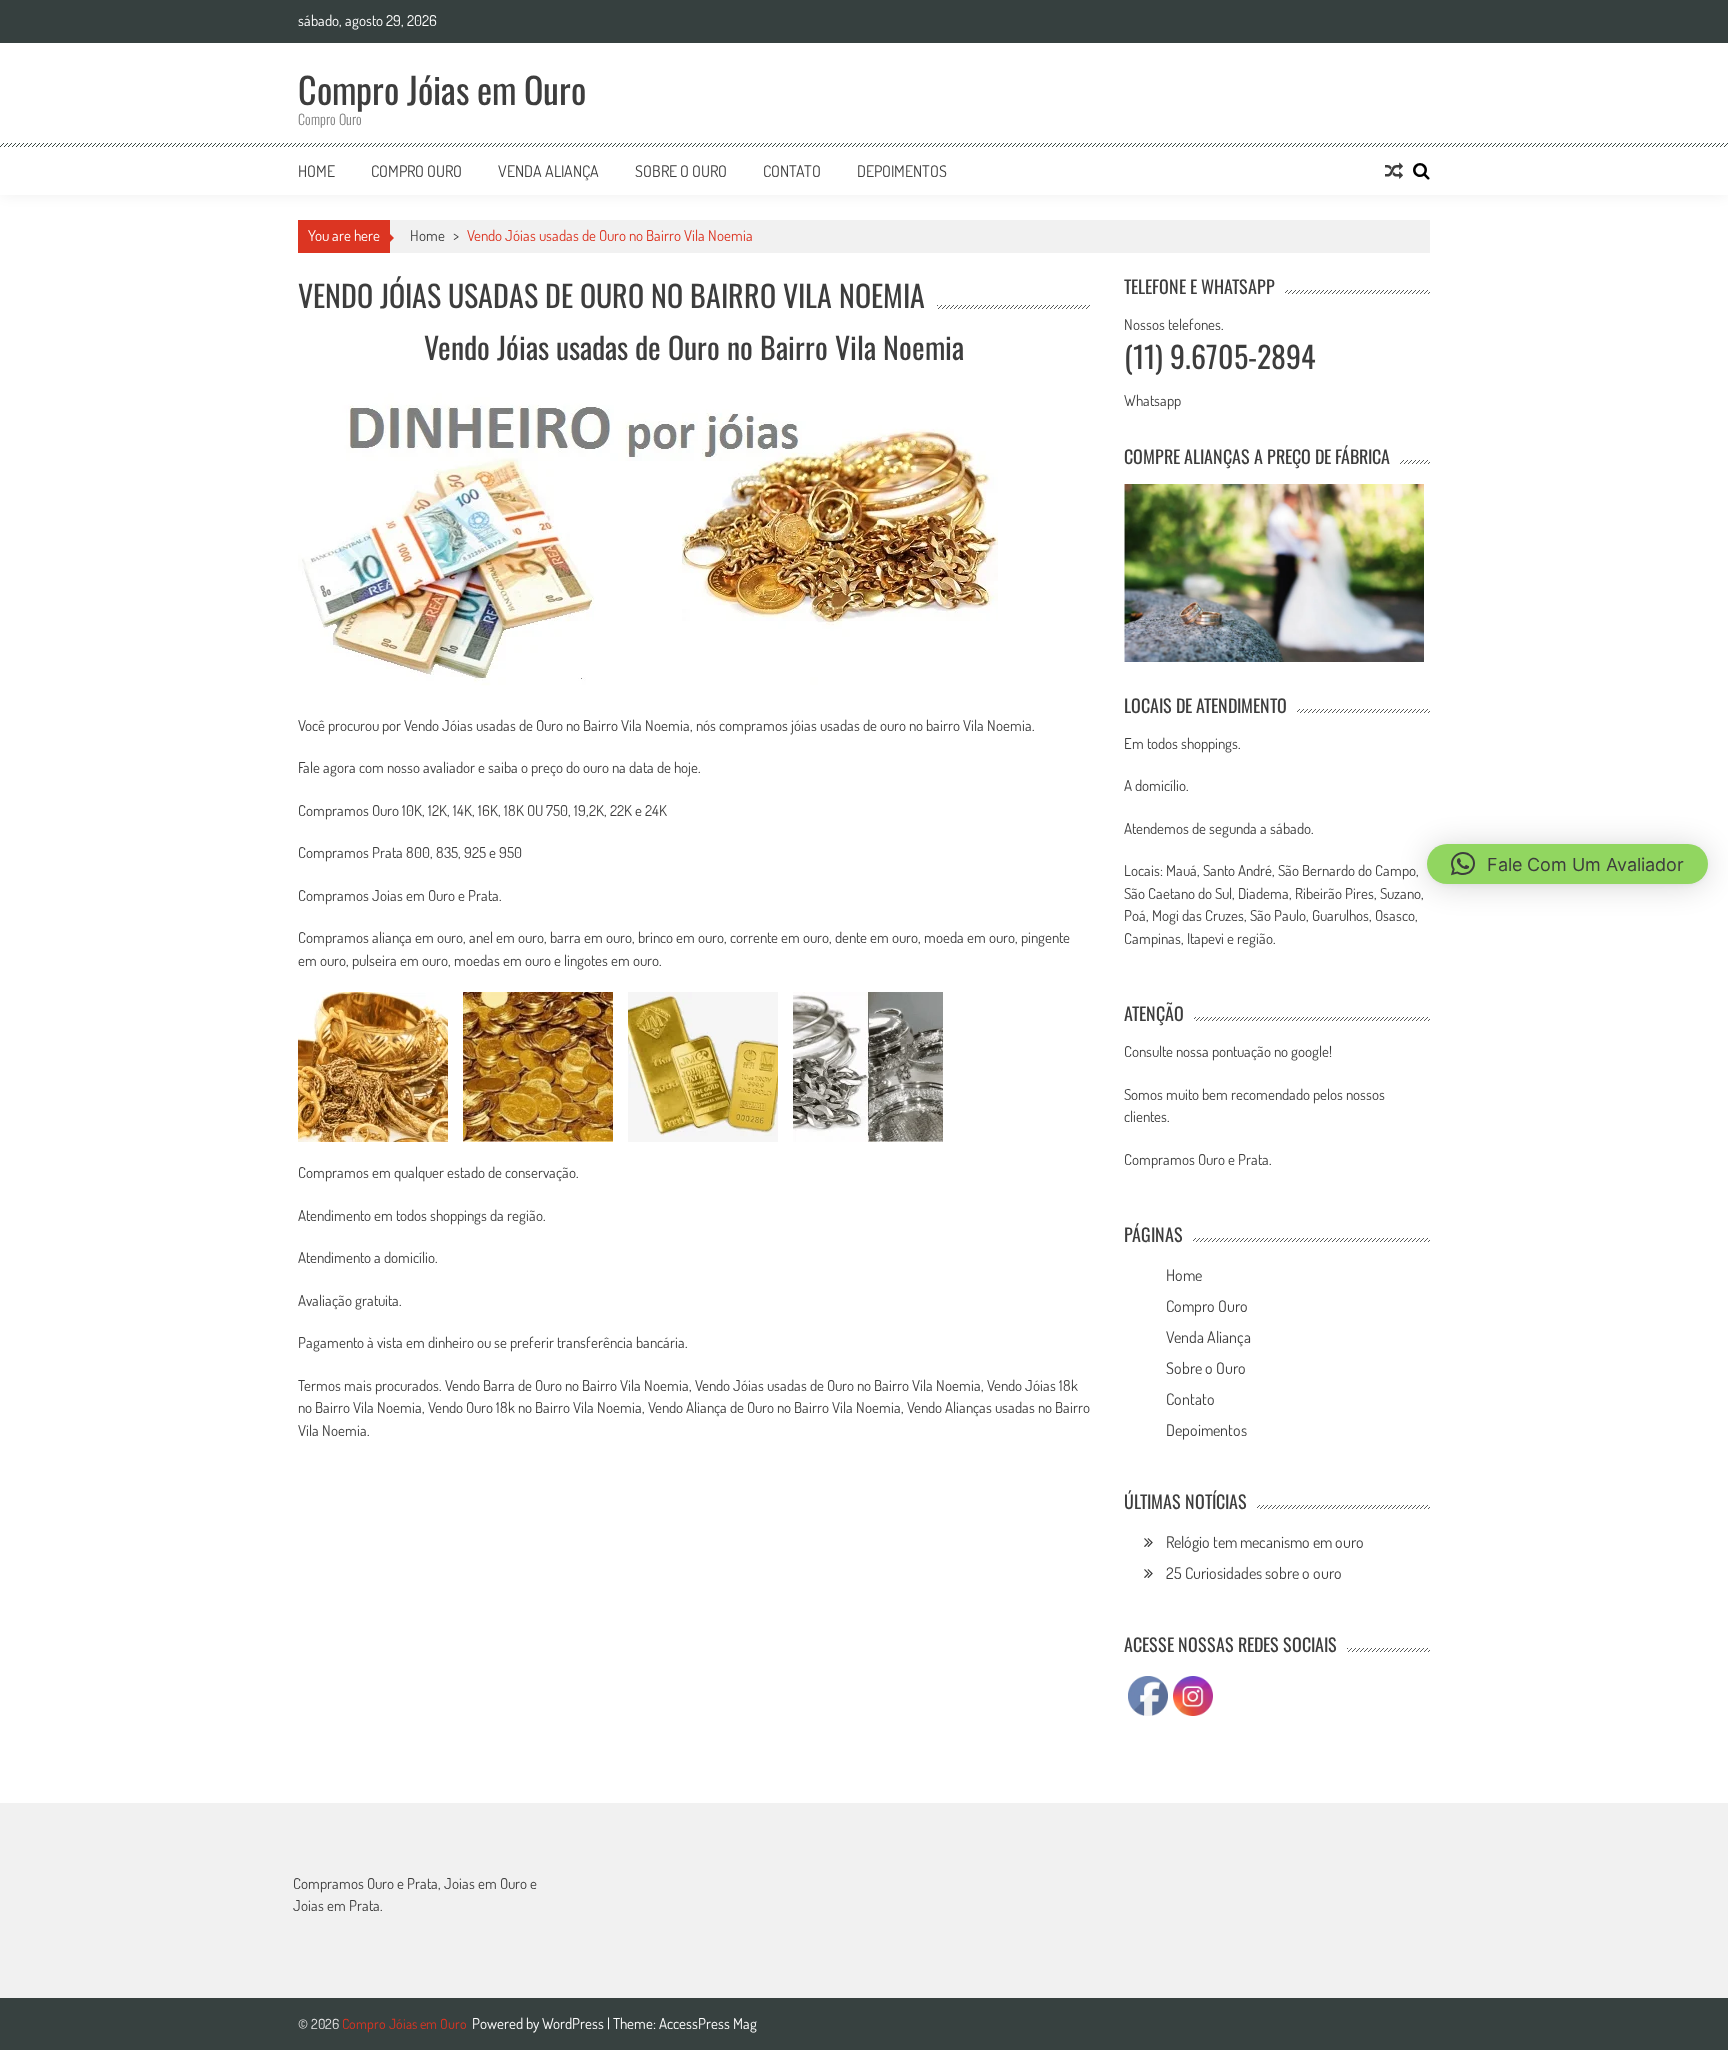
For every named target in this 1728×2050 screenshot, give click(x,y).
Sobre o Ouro (681, 171)
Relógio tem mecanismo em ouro (1265, 1542)
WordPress (574, 2023)
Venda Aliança (548, 171)
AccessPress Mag (708, 2023)
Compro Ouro (416, 171)
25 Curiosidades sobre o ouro (1254, 1573)
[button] (1567, 864)
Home (316, 171)
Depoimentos (902, 171)
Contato (792, 171)
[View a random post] (1394, 171)
